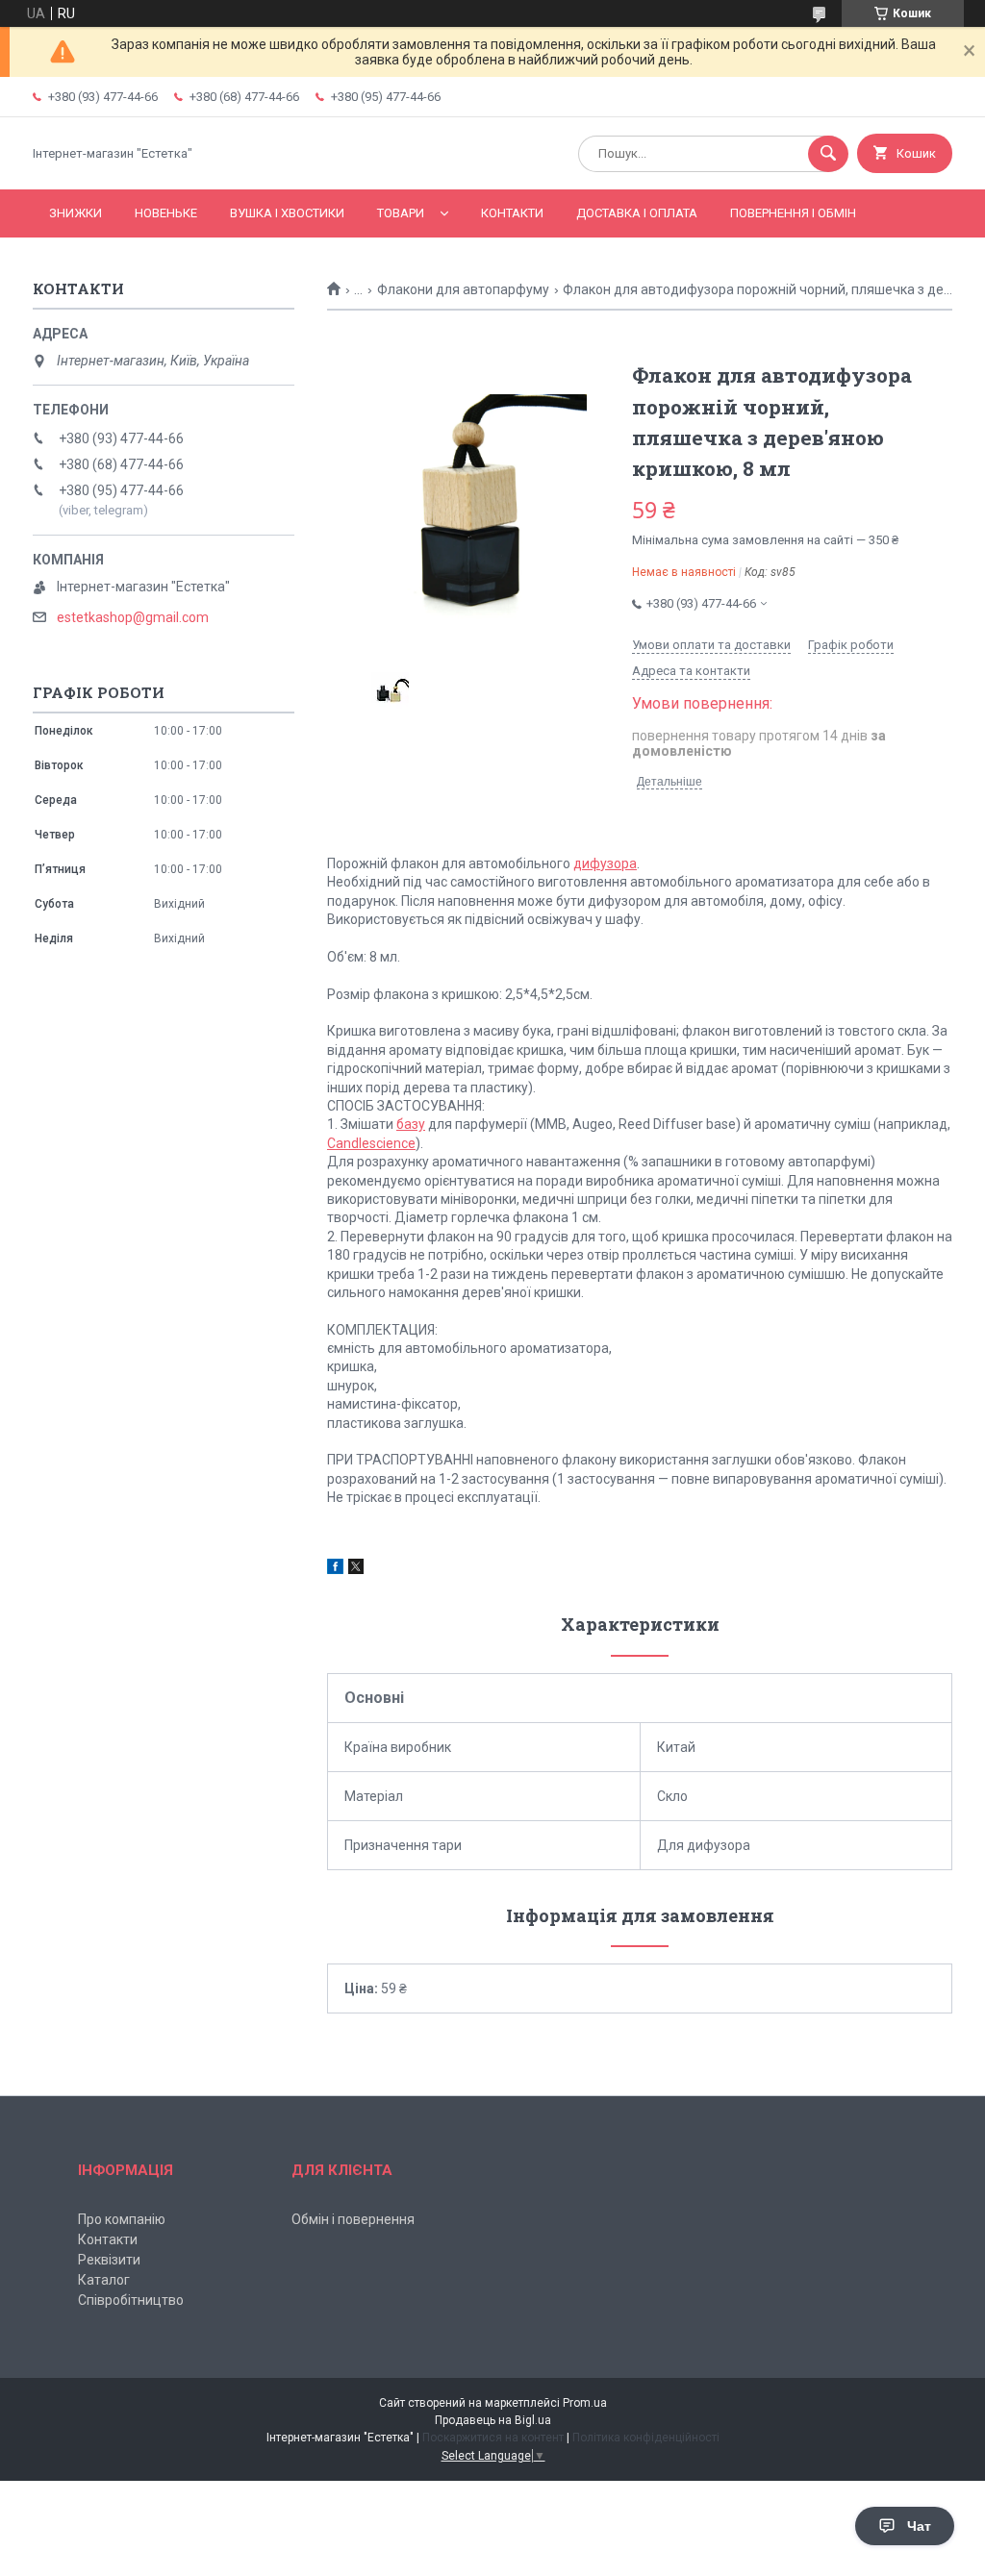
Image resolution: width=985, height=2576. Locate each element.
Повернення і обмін (793, 213)
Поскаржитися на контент (493, 2438)
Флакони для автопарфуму (463, 289)
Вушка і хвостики (287, 213)
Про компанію (122, 2219)
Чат (919, 2526)
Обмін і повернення (353, 2219)
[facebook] (335, 1569)
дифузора (605, 863)
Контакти (512, 213)
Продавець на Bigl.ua (493, 2420)
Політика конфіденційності (646, 2438)
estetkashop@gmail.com (133, 617)
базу (411, 1124)
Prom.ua (585, 2403)
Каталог (104, 2280)
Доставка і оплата (637, 213)
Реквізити (109, 2260)
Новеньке (166, 213)
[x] (356, 1569)
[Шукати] (828, 154)
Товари (401, 213)
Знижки (76, 213)
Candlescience (371, 1143)
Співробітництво (131, 2300)
